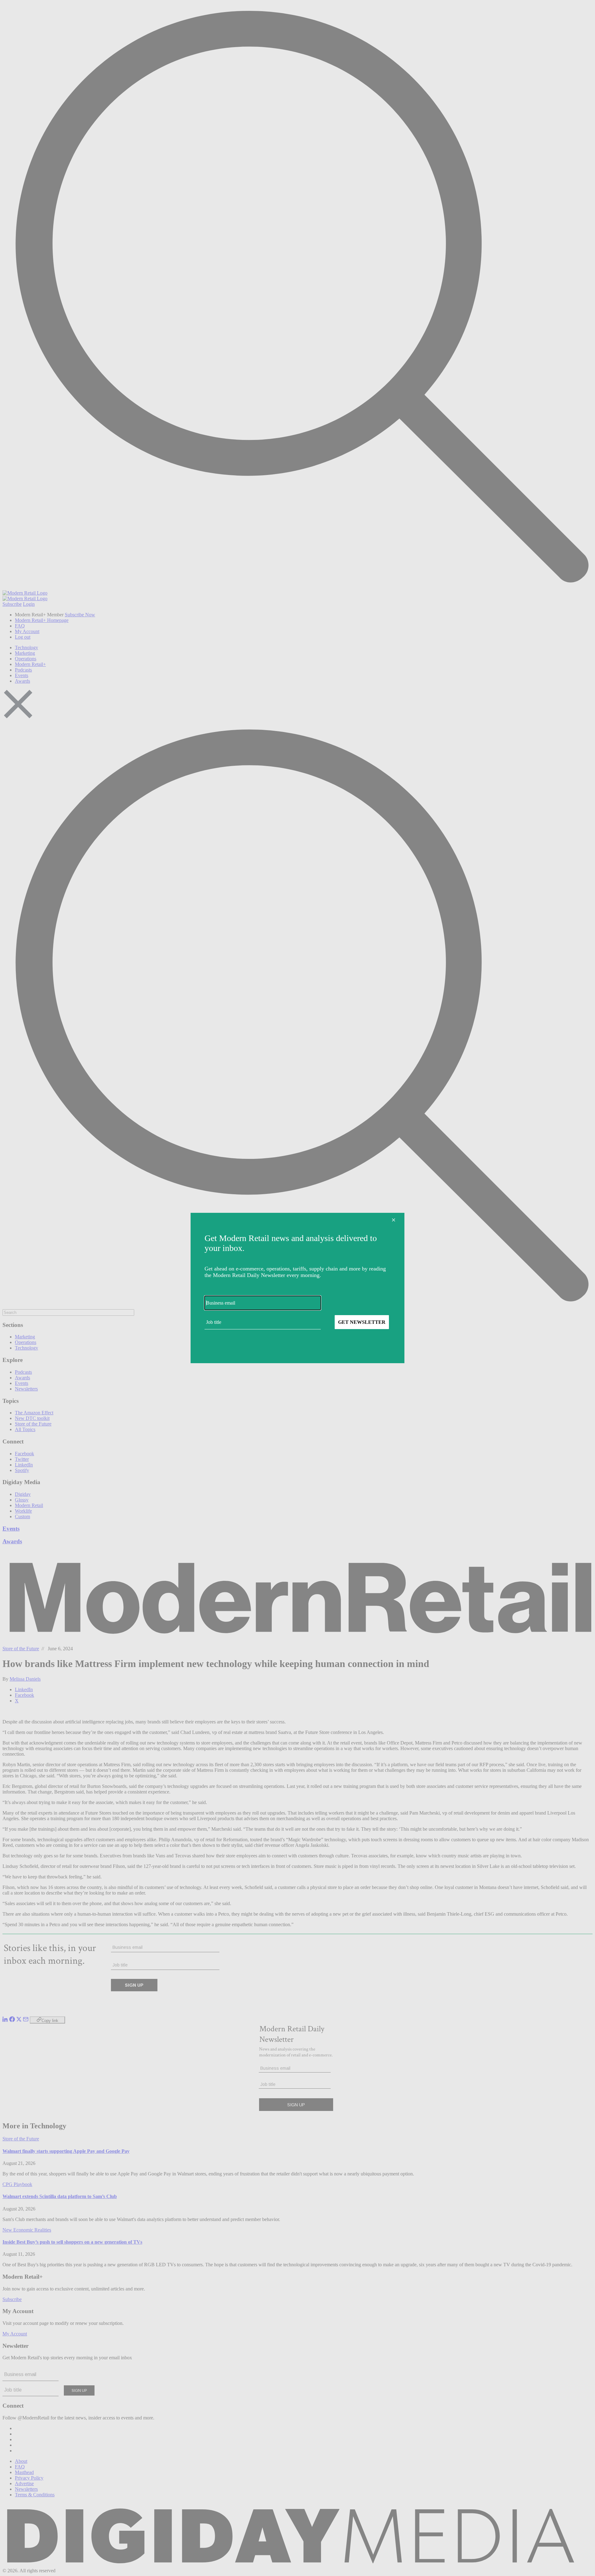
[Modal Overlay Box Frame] (297, 1288)
